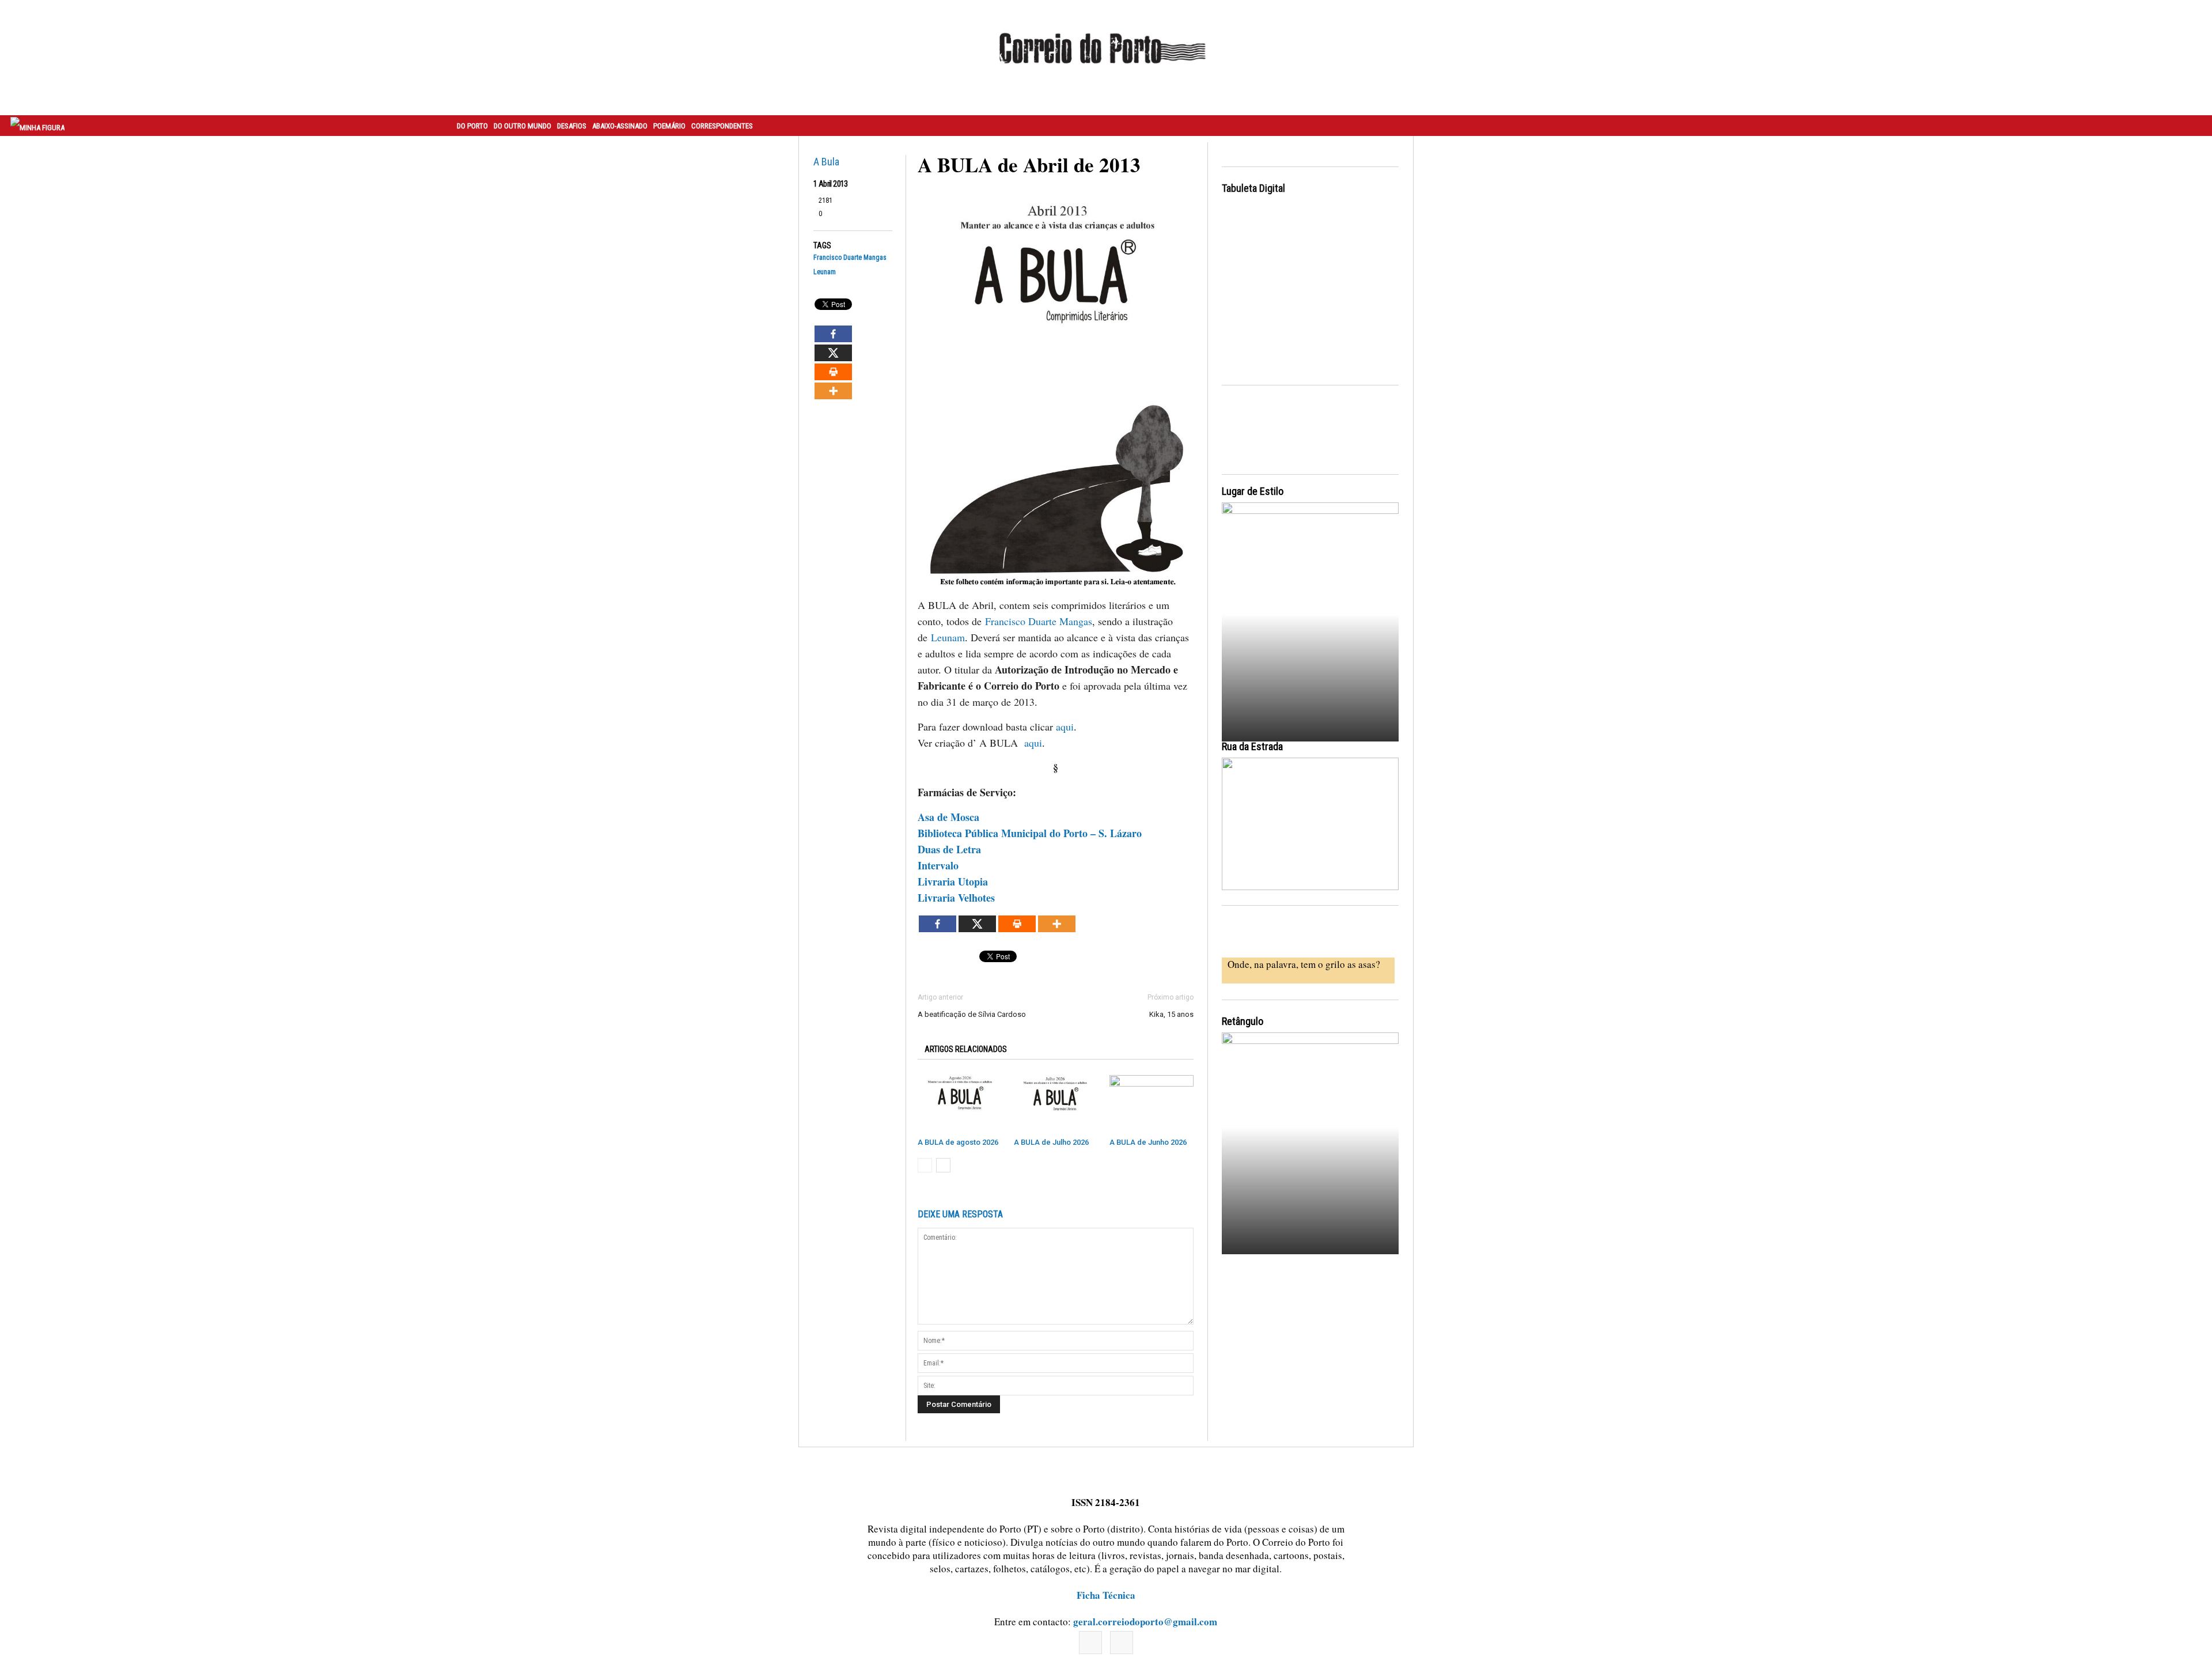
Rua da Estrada (1252, 746)
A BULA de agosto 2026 (958, 1142)
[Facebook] (833, 334)
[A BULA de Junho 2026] (1152, 1104)
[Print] (833, 372)
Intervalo (940, 865)
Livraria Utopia (955, 881)
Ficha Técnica (1106, 1595)
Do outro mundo (522, 126)
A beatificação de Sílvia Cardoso (972, 1014)
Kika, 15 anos (1171, 1014)
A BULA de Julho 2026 (1051, 1142)
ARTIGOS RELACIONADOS (966, 1049)
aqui (1065, 727)
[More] (833, 391)
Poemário (669, 126)
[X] (833, 353)
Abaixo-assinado (620, 126)
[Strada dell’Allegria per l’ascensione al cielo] (1310, 824)
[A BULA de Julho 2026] (1056, 1104)
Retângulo (1243, 1021)
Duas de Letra (949, 849)
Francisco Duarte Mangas (850, 258)
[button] (2191, 126)
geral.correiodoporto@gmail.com (1145, 1622)
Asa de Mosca (948, 817)
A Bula (826, 162)
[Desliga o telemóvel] (1310, 612)
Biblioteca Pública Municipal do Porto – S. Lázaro (1030, 833)
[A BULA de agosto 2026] (960, 1104)
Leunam (825, 272)
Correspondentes (722, 126)
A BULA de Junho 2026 (1148, 1142)
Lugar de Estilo (1253, 491)
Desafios (572, 126)
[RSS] (1122, 1643)
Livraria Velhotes (956, 898)
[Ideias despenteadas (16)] (1310, 1142)
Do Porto (472, 126)
